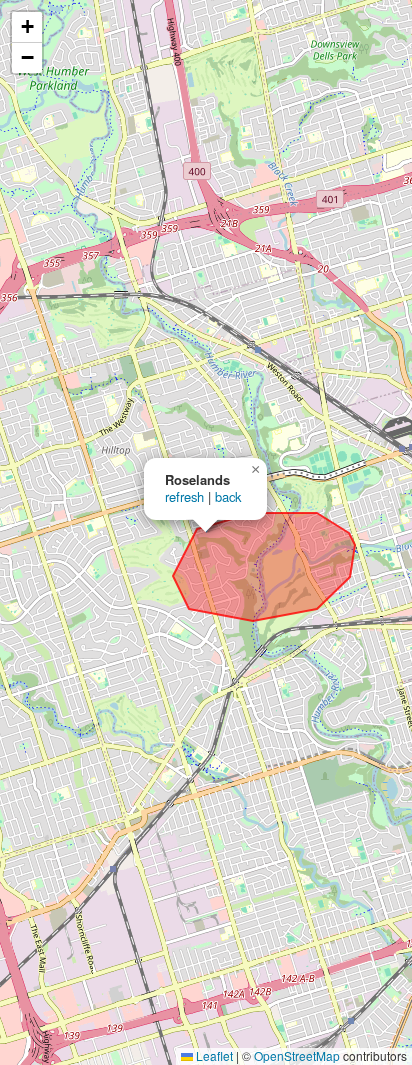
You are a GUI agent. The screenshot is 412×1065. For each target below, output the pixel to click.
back (228, 496)
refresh (184, 496)
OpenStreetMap (297, 1055)
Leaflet (213, 1055)
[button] (255, 470)
